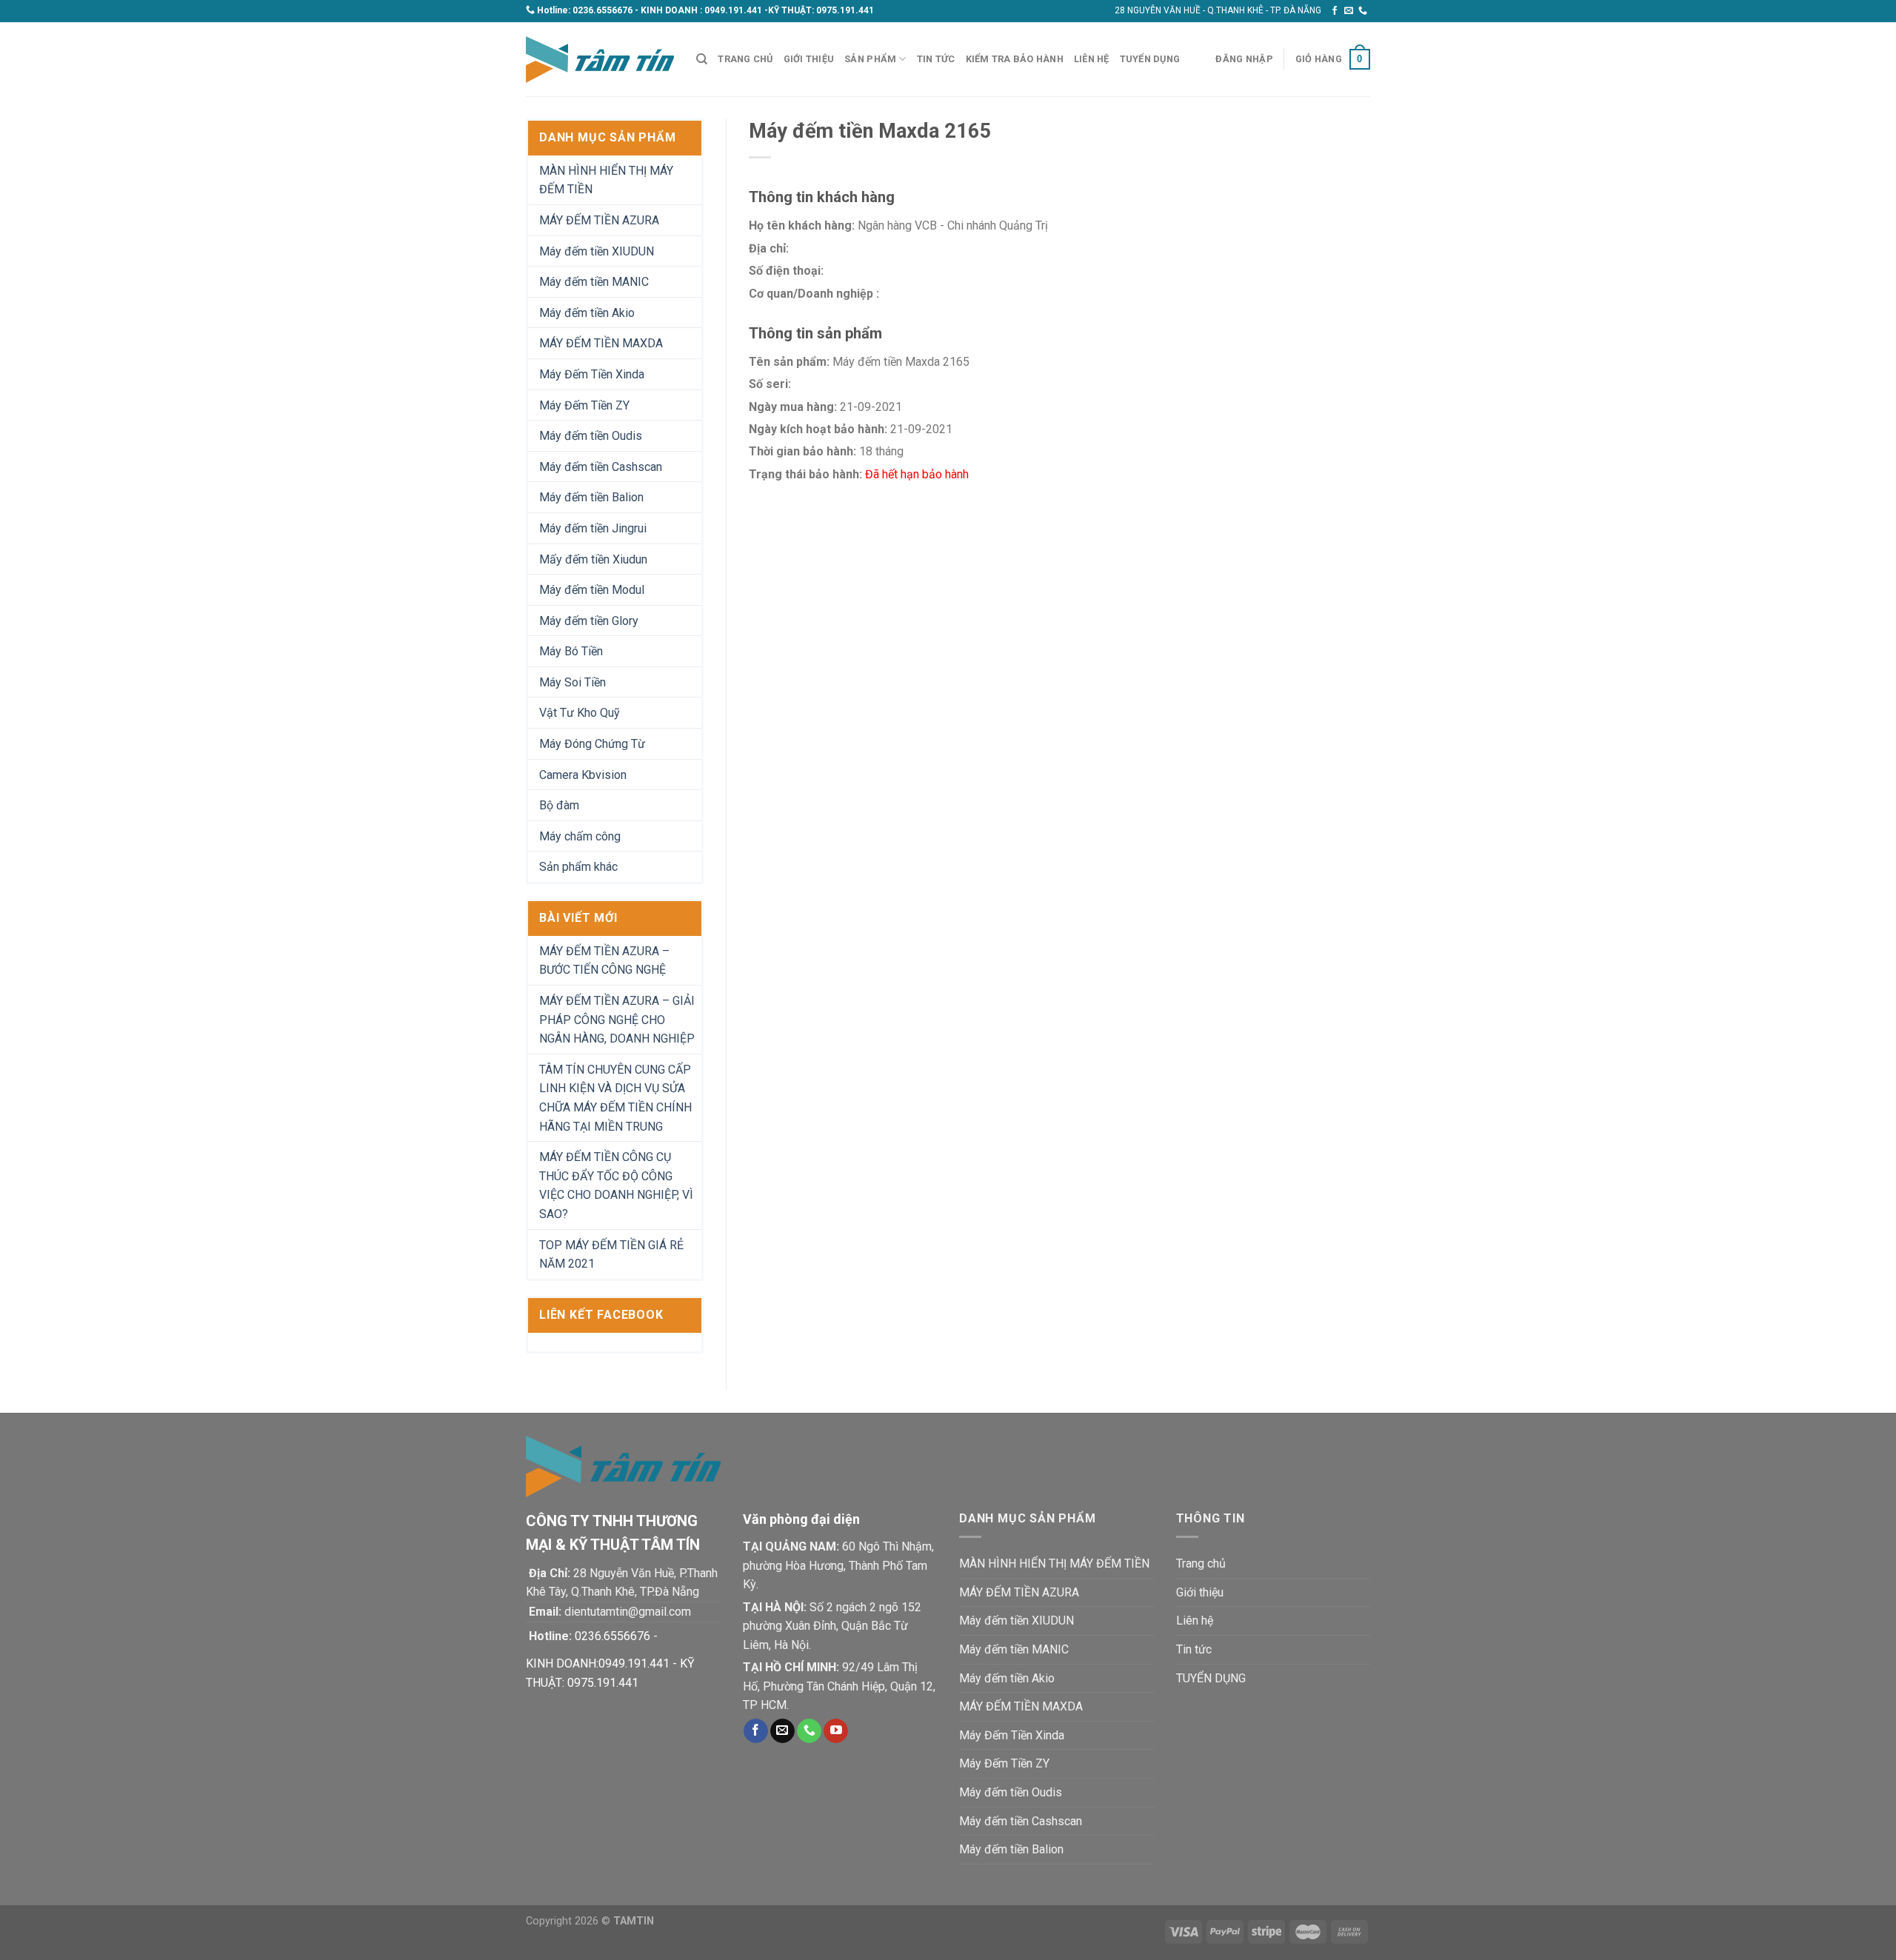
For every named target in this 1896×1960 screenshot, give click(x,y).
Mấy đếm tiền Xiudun (593, 559)
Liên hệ (1092, 59)
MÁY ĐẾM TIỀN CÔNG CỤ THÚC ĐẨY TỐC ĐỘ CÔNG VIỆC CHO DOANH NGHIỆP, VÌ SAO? (616, 1185)
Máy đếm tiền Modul (592, 590)
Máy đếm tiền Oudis (591, 436)
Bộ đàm (559, 805)
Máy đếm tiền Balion (591, 497)
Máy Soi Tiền (573, 682)
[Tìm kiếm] (702, 59)
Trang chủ (745, 59)
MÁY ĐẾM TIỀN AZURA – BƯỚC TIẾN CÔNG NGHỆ (604, 961)
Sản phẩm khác (578, 867)
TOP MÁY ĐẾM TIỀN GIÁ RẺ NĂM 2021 (611, 1255)
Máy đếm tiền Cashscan (601, 467)
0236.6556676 (602, 10)
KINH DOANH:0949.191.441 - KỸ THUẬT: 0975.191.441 (610, 1673)
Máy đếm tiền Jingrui (593, 528)
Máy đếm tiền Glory (589, 621)
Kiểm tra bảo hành (1015, 59)
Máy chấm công (580, 836)
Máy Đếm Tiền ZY (584, 405)
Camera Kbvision (583, 775)
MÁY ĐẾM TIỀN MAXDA (601, 343)
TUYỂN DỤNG (1150, 59)
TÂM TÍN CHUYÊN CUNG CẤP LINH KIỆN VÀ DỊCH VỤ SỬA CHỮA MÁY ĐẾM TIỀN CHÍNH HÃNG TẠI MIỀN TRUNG (615, 1098)
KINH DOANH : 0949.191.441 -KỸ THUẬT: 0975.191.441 (757, 10)
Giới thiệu (809, 59)
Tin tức (936, 59)
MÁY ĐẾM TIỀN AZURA (599, 220)
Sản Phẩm (870, 59)
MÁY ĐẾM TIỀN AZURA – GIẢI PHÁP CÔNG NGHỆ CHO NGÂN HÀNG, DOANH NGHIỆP (617, 1020)
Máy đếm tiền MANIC (594, 282)
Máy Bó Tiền (571, 651)
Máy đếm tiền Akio (587, 313)
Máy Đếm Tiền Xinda (592, 374)
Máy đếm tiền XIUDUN (597, 251)
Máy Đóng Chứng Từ (592, 744)
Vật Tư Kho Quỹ (580, 713)
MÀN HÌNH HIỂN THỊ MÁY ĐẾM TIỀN (606, 180)
